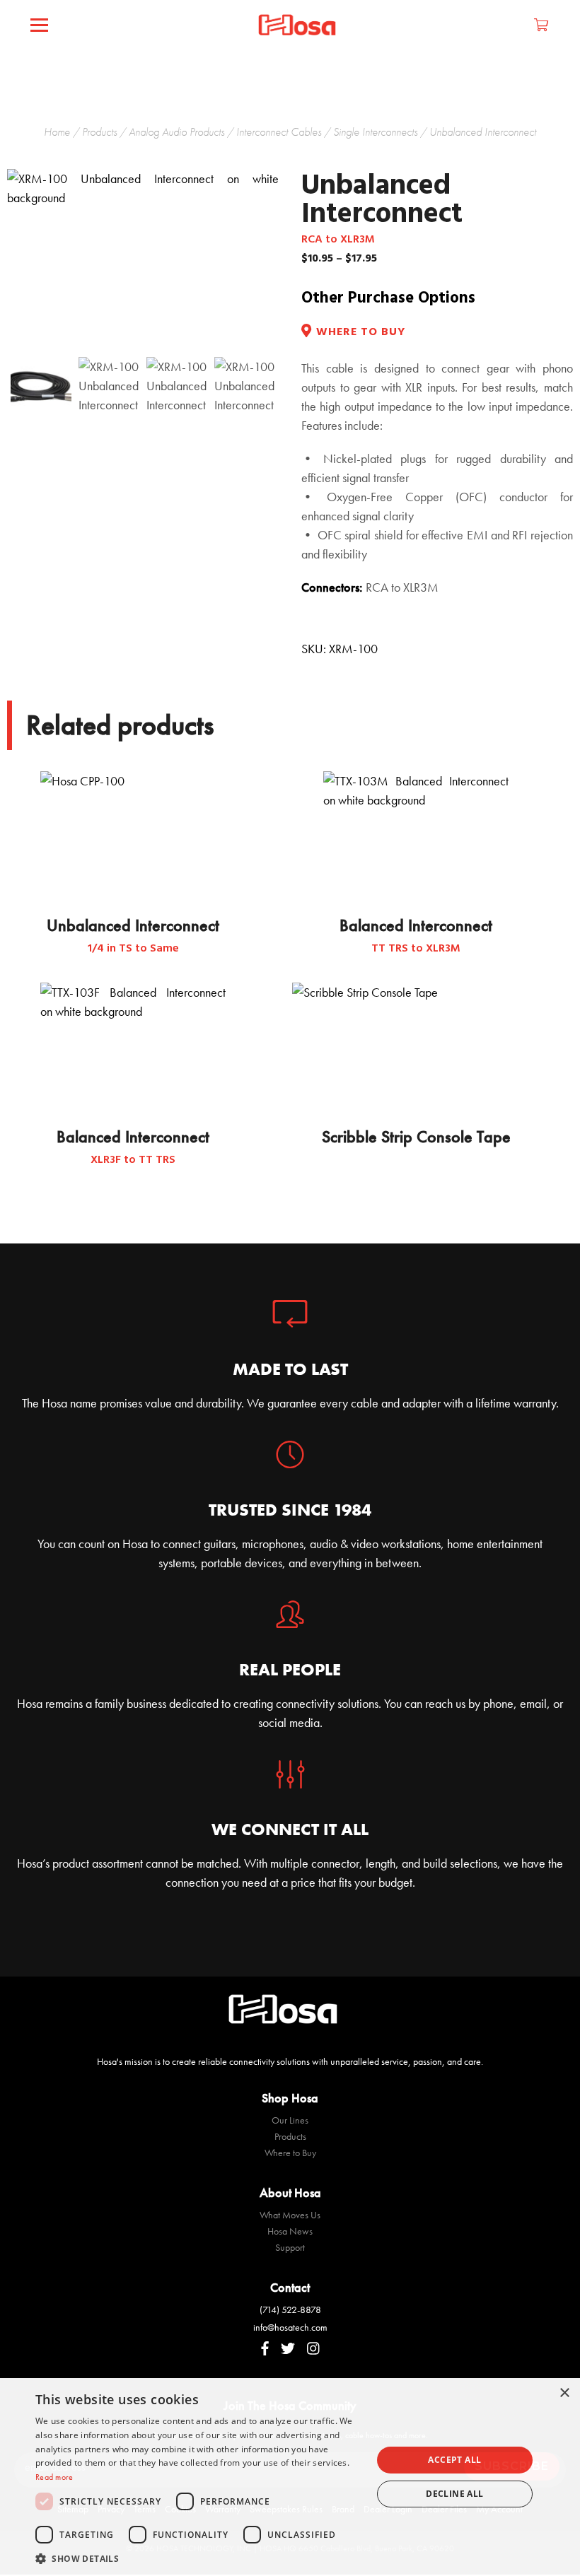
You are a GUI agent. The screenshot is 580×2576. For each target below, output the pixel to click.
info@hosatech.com (290, 2327)
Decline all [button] (454, 2494)
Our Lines (290, 2120)
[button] (199, 2558)
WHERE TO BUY (361, 333)
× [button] (564, 2393)
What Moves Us (290, 2215)
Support (290, 2247)
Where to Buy (290, 2153)
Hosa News (290, 2231)
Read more (54, 2477)
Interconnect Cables (279, 132)
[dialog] (290, 2477)
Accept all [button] (454, 2460)
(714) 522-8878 (290, 2309)
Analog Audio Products (176, 132)
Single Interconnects (375, 132)
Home (57, 132)
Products (99, 132)
